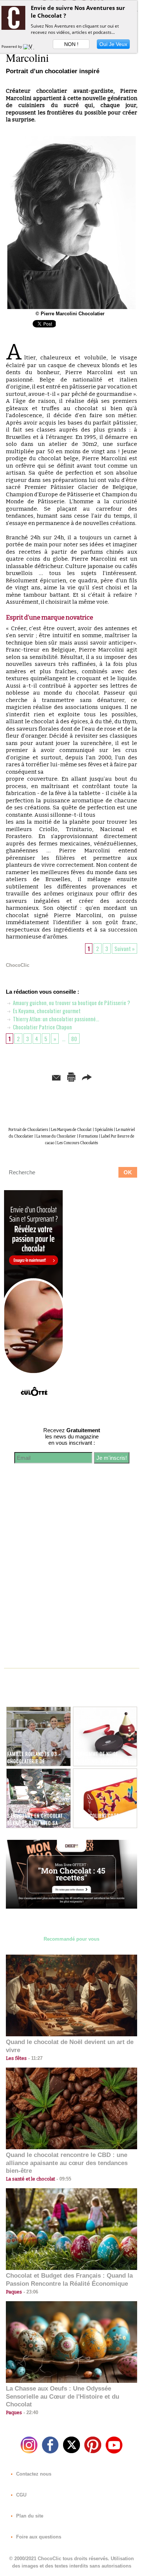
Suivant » (124, 948)
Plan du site (29, 2516)
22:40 (30, 2412)
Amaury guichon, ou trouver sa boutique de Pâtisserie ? (71, 1003)
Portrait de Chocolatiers (28, 1130)
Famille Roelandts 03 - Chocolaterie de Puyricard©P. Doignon (34, 1761)
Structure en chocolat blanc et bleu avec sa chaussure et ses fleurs (36, 1823)
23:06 (30, 2292)
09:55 (63, 2179)
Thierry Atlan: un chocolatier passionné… (55, 1019)
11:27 (35, 2058)
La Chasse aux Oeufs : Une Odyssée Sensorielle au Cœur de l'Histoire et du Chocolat (63, 2397)
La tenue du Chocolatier (56, 1136)
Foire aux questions (38, 2537)
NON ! (71, 44)
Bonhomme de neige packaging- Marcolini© (101, 1757)
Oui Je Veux (113, 44)
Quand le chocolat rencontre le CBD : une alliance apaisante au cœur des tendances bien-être (67, 2163)
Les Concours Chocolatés (78, 1143)
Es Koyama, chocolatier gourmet (46, 1011)
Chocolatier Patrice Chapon (42, 1027)
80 (74, 1039)
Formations (88, 1136)
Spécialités (104, 1130)
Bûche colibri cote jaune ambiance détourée (103, 1819)
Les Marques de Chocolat (71, 1130)
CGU (21, 2495)
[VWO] (30, 46)
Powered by (12, 46)
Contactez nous (33, 2474)
